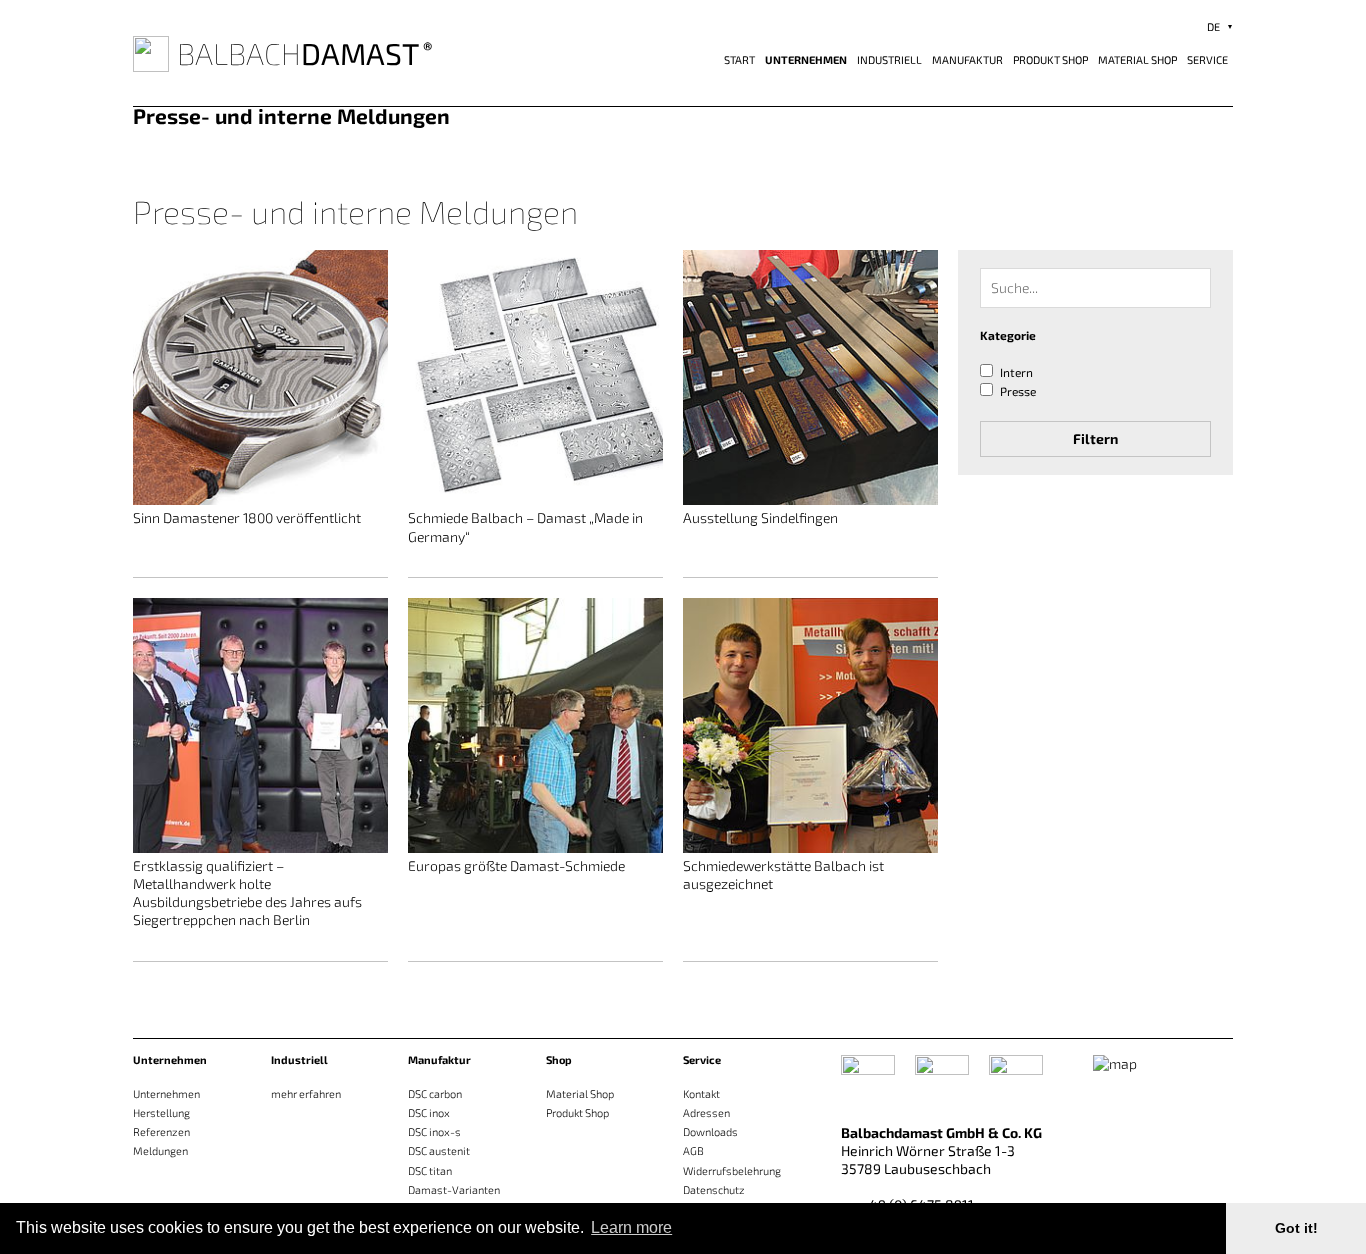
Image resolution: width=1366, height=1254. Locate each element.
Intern (1016, 373)
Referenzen (161, 1131)
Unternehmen (806, 59)
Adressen (706, 1112)
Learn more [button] (631, 1227)
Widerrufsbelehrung (732, 1170)
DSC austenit (439, 1150)
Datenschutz (714, 1189)
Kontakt (701, 1093)
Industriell (889, 59)
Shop (559, 1059)
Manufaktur (967, 59)
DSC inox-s (434, 1131)
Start (739, 59)
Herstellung (161, 1112)
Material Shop (1137, 59)
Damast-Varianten (454, 1189)
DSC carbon (435, 1093)
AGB (693, 1150)
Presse (1018, 391)
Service (1207, 59)
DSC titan (430, 1170)
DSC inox (429, 1112)
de (1213, 26)
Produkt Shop (1050, 59)
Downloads (710, 1131)
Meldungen (160, 1150)
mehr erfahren (306, 1093)
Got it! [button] (1296, 1228)
